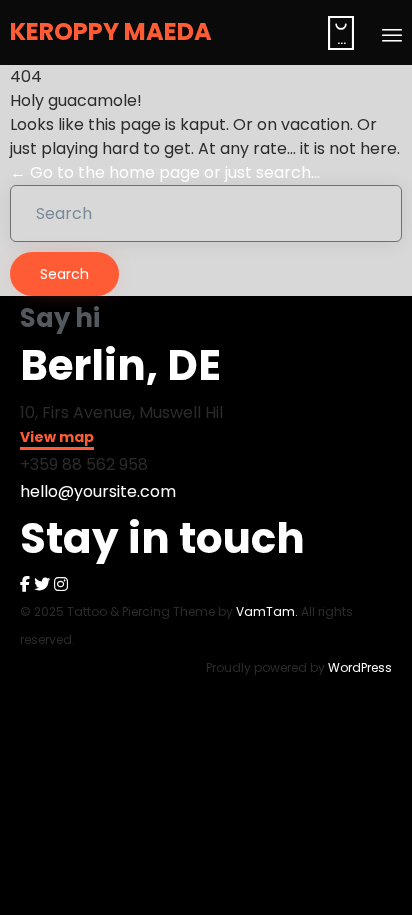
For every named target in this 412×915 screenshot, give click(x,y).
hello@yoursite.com (98, 491)
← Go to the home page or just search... (165, 172)
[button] (57, 439)
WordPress (360, 667)
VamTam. (267, 611)
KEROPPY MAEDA (111, 32)
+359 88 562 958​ (84, 464)
